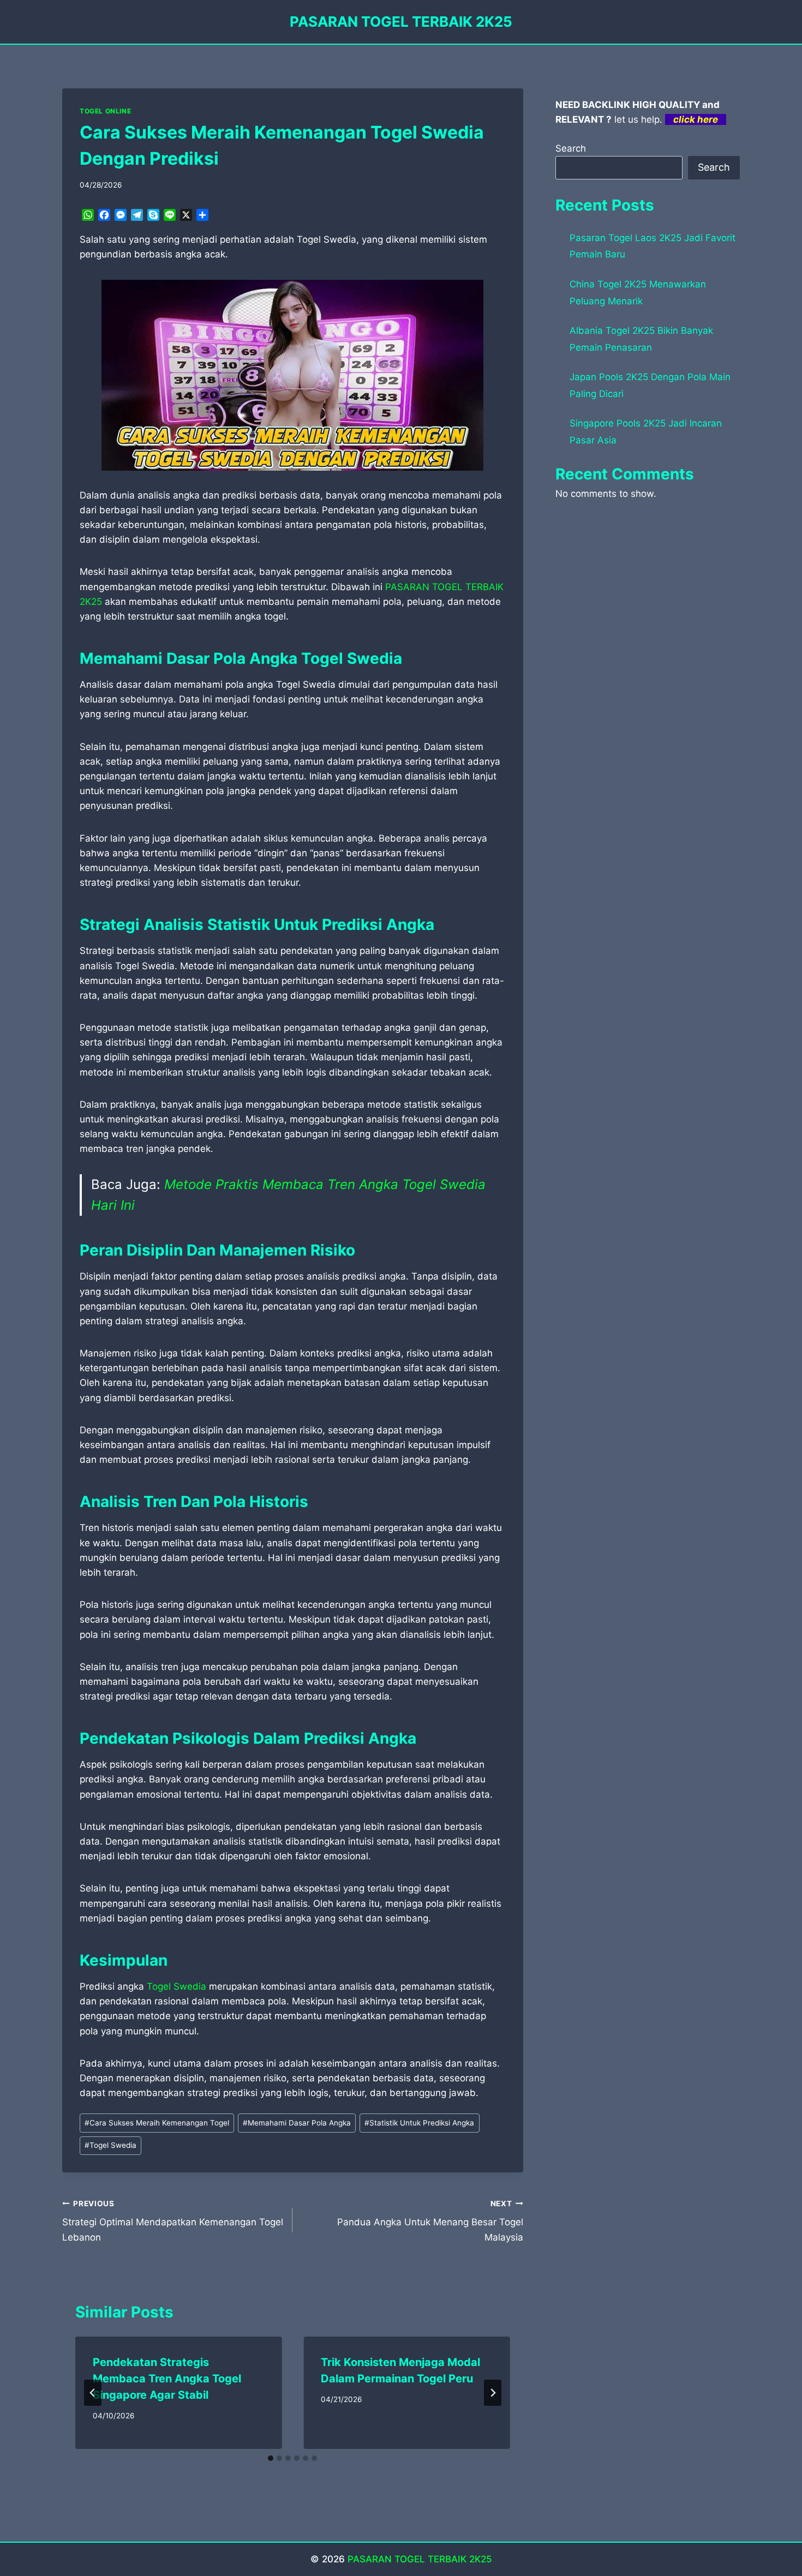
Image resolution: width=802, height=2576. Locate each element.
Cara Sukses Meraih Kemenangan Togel (157, 2123)
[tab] (271, 2458)
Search (571, 148)
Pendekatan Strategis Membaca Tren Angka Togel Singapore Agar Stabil (167, 2379)
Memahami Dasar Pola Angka (297, 2123)
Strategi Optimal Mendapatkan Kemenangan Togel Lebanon (173, 2221)
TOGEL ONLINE (105, 111)
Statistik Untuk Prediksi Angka (419, 2123)
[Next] (493, 2393)
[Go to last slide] (93, 2393)
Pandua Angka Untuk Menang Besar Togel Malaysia (430, 2221)
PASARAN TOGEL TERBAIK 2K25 (420, 2559)
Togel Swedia (176, 1986)
